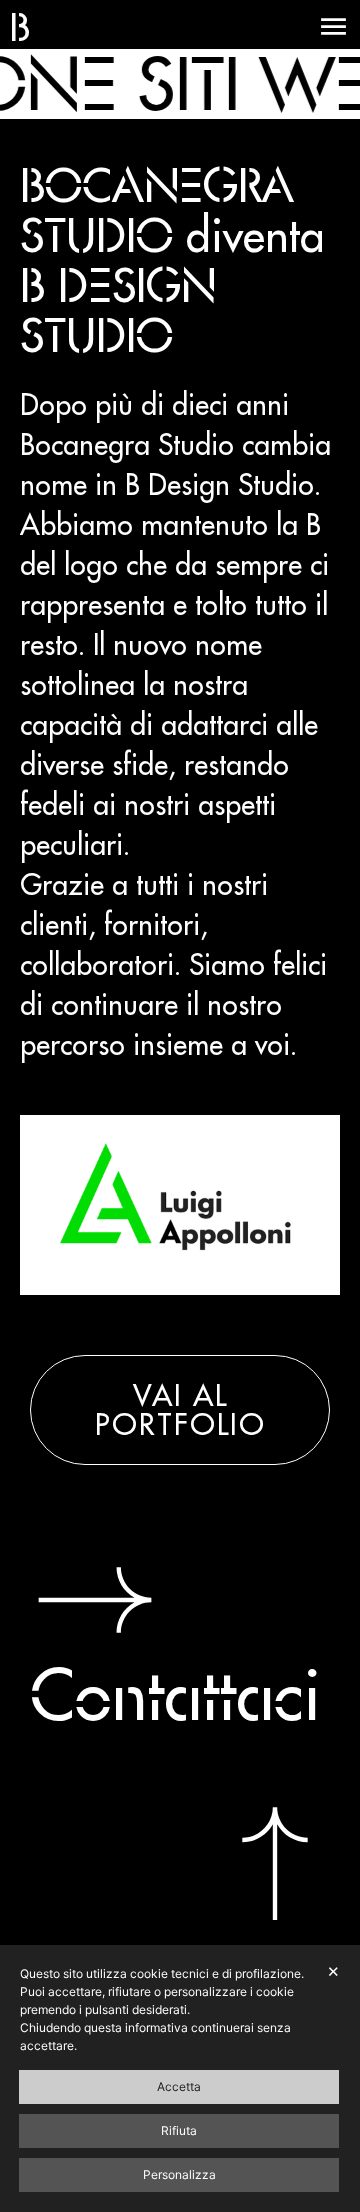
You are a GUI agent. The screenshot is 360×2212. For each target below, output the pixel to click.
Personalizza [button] (179, 2174)
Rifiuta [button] (179, 2130)
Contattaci (175, 1694)
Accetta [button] (179, 2086)
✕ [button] (333, 1971)
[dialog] (180, 2078)
